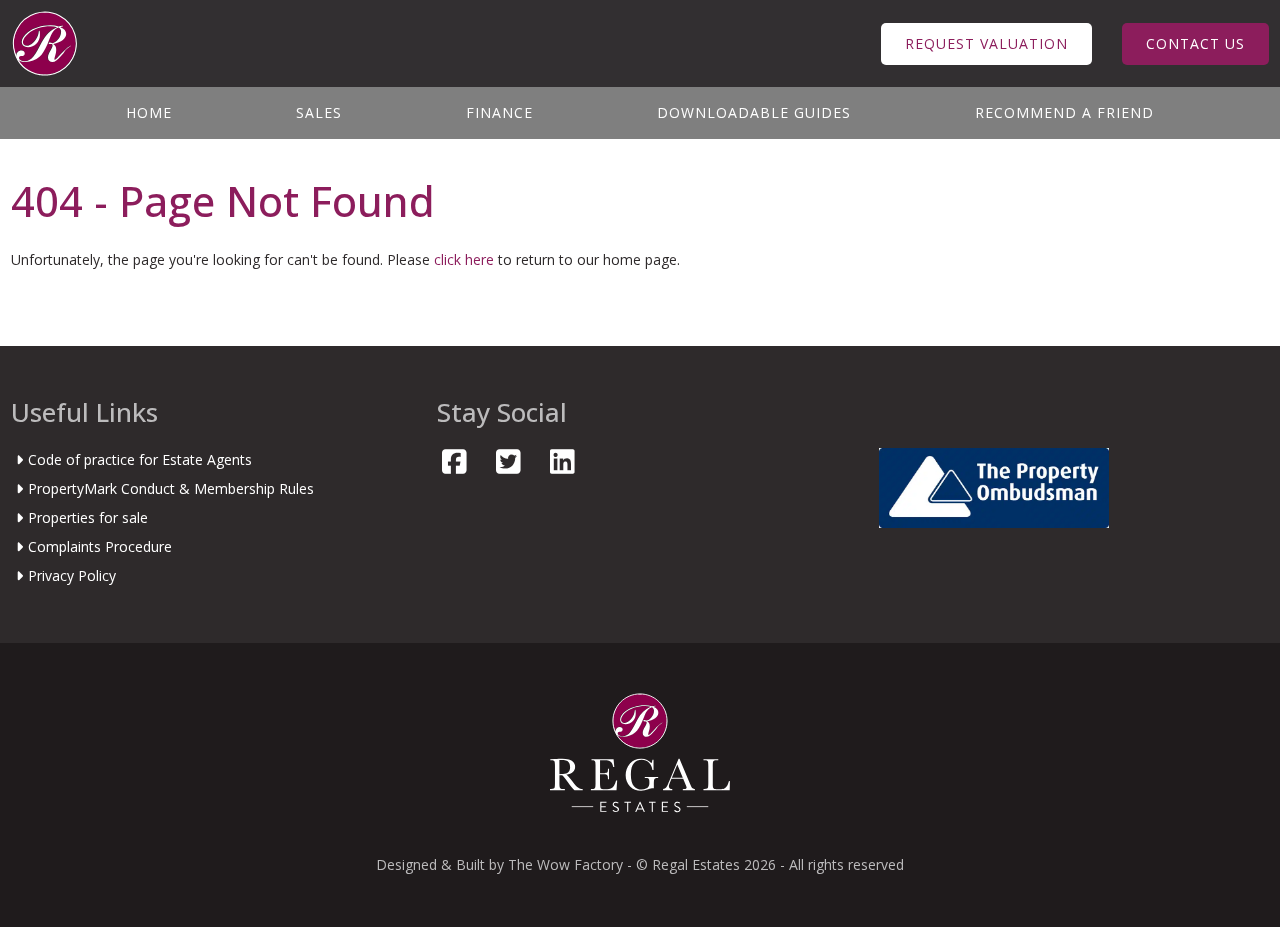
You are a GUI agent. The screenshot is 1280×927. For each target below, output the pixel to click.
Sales (319, 112)
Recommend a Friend (1064, 112)
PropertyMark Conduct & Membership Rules (171, 488)
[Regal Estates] (44, 41)
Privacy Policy (72, 575)
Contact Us (1195, 43)
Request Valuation (986, 43)
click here (464, 259)
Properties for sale (88, 517)
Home (149, 112)
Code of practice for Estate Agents (140, 459)
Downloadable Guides (754, 112)
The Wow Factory (565, 864)
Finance (499, 112)
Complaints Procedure (100, 546)
